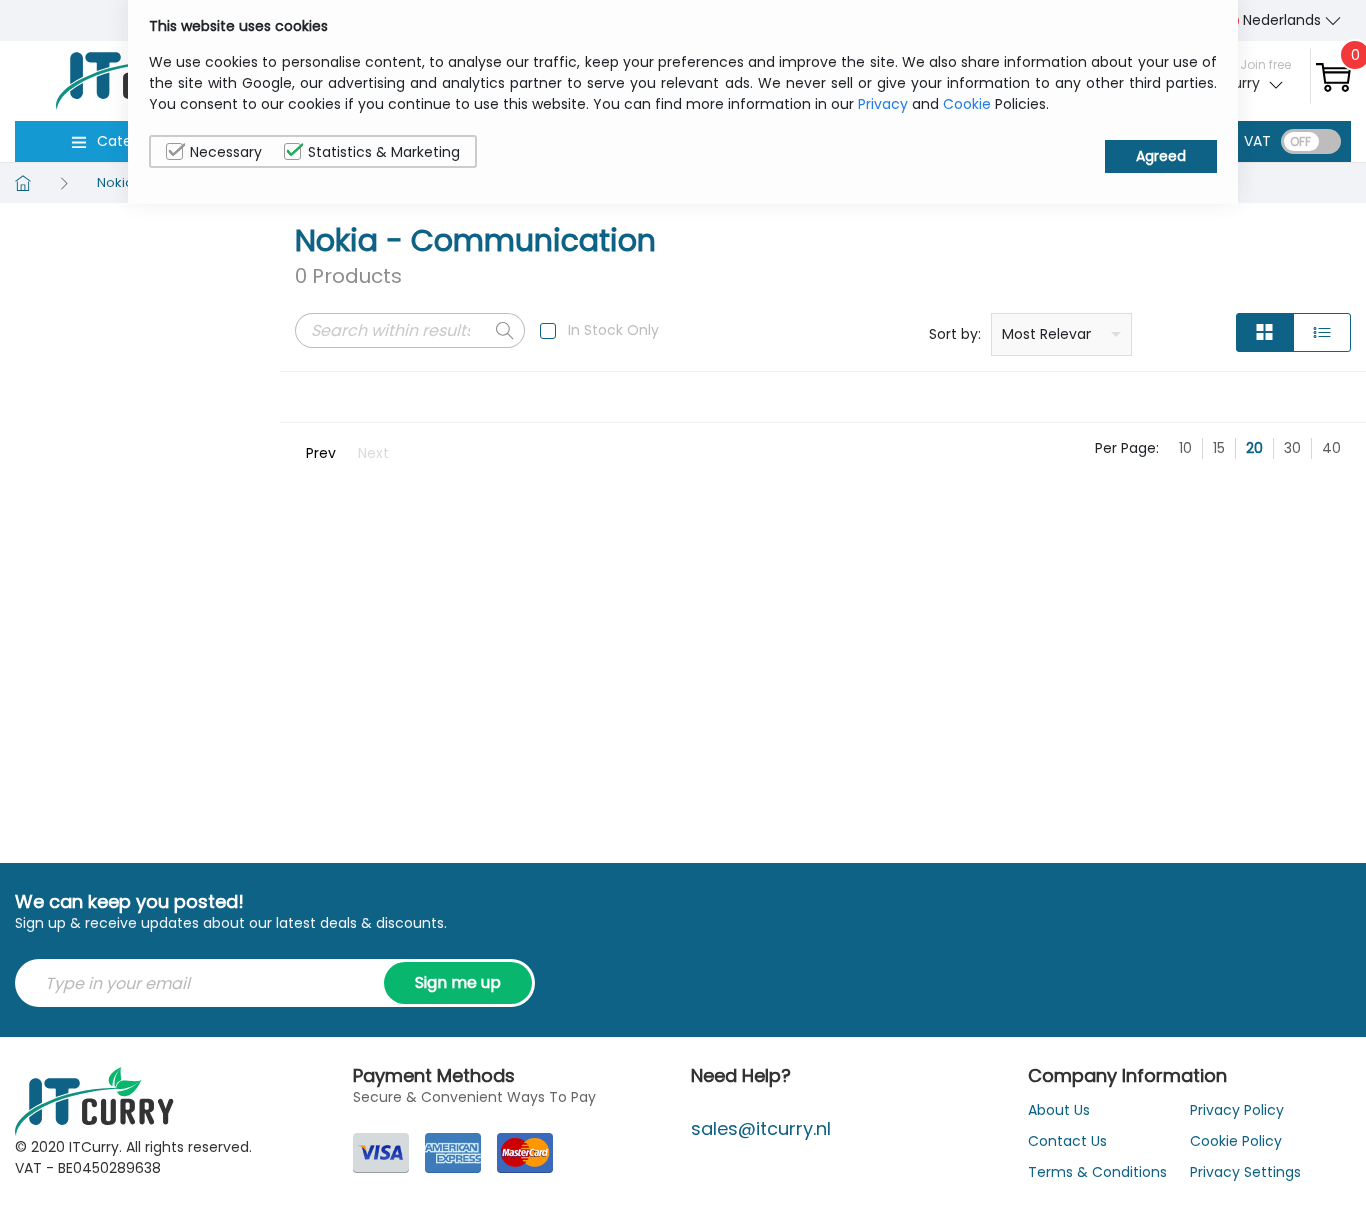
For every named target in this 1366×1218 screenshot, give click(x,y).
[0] (1333, 76)
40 (1331, 448)
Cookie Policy (1236, 1141)
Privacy (883, 104)
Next (373, 453)
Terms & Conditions (1097, 1172)
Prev (321, 453)
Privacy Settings (1245, 1172)
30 (1292, 448)
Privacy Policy (1237, 1110)
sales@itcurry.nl (761, 1128)
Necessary (226, 152)
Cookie (967, 104)
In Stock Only (613, 330)
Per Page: (1127, 448)
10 (1185, 448)
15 (1219, 448)
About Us (1059, 1110)
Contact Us (1067, 1141)
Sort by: (955, 334)
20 (1254, 448)
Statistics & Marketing (384, 152)
